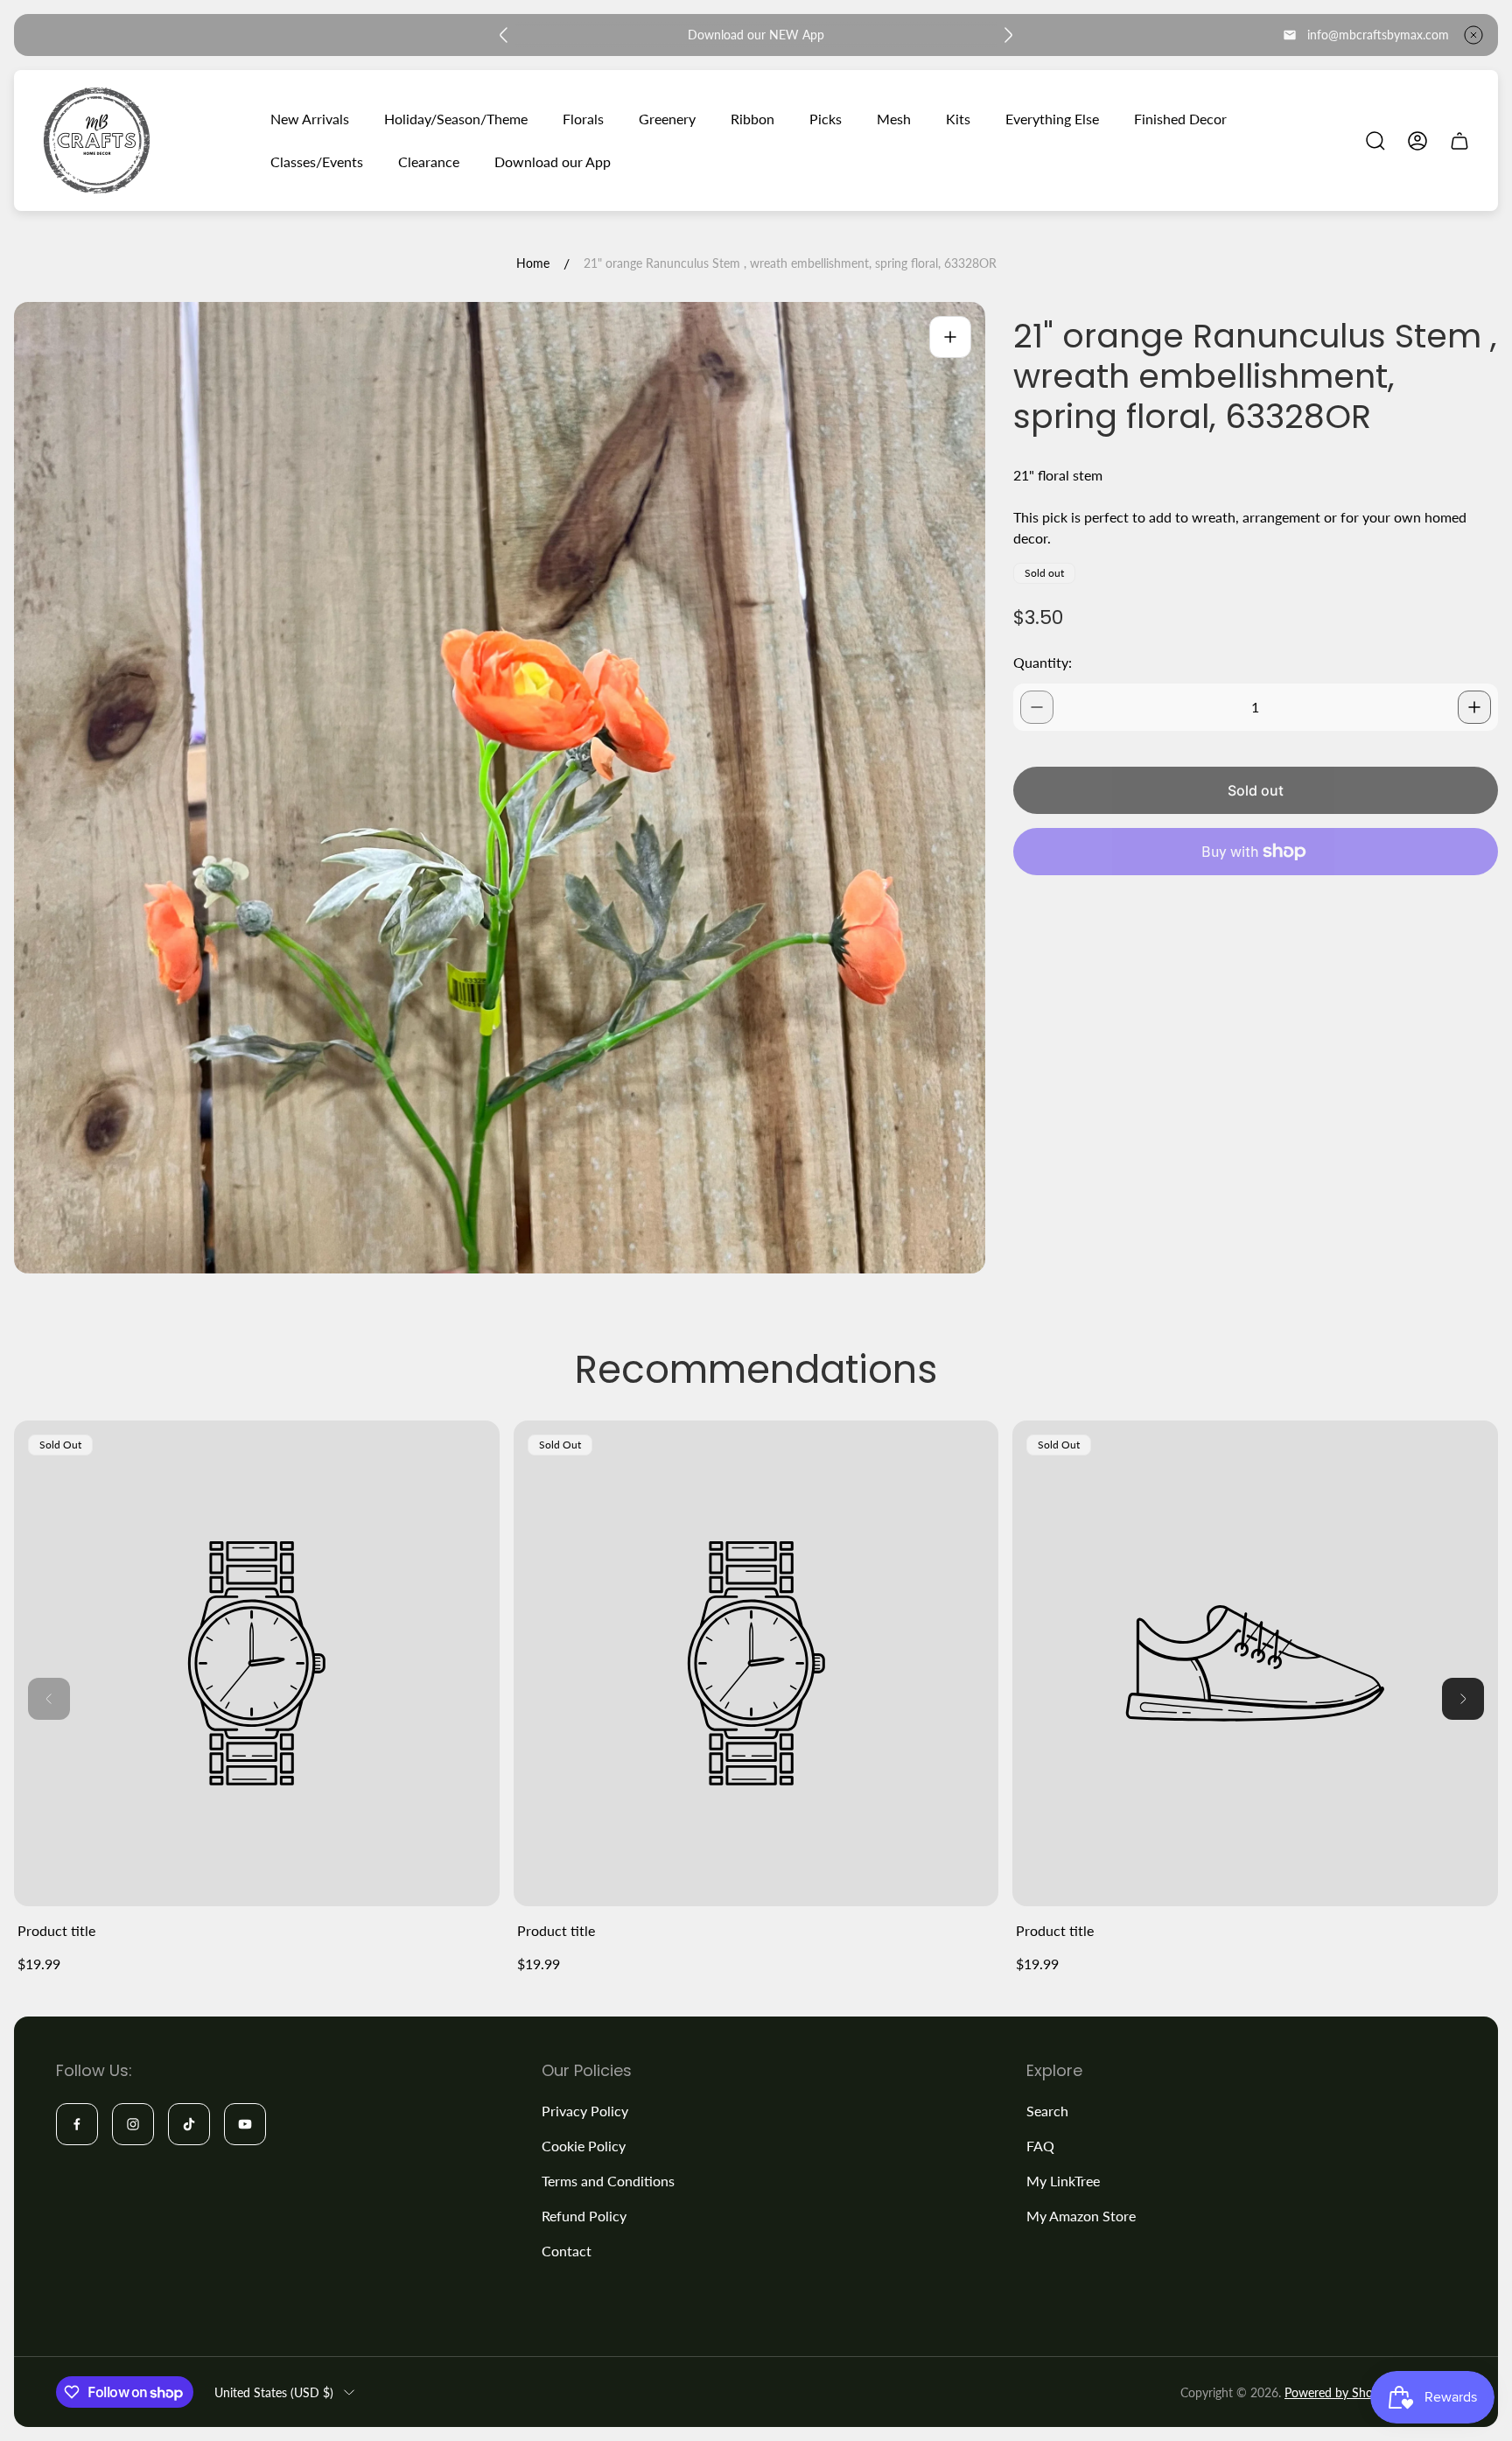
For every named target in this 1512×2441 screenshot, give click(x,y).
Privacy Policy (585, 2111)
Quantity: (1043, 662)
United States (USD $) (274, 2392)
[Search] (1375, 141)
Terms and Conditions (608, 2181)
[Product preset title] (257, 1663)
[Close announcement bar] (1473, 35)
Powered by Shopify (1339, 2392)
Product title (56, 1930)
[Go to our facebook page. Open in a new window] (77, 2124)
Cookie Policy (584, 2146)
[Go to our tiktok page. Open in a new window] (189, 2124)
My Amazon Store (1081, 2216)
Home (533, 263)
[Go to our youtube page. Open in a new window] (245, 2124)
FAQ (1040, 2146)
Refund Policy (584, 2216)
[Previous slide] (504, 35)
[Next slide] (1008, 35)
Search (1047, 2111)
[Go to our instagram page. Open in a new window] (133, 2124)
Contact (567, 2251)
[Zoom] (950, 337)
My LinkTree (1063, 2181)
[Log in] (1417, 141)
